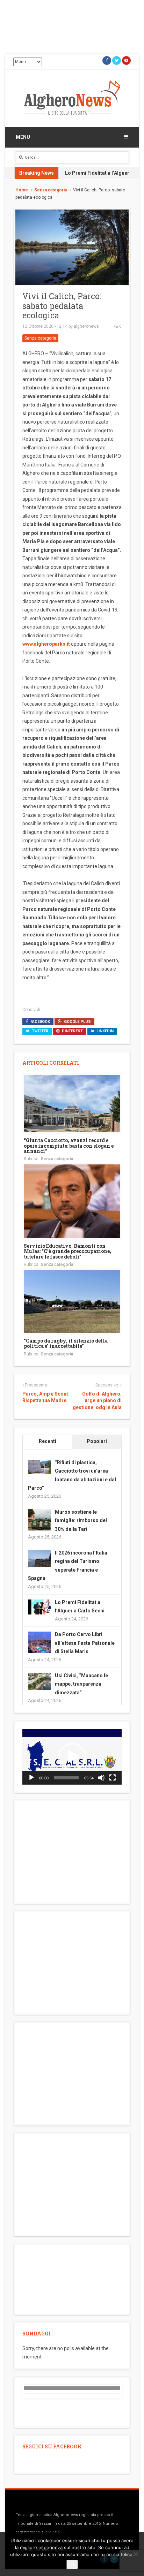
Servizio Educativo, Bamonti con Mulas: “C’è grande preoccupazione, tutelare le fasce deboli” (67, 1251)
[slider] (66, 1778)
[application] (72, 1757)
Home (22, 190)
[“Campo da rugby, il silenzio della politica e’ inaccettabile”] (72, 1301)
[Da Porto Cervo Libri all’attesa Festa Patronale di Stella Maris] (39, 1643)
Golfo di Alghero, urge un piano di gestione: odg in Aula (97, 1401)
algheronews (86, 326)
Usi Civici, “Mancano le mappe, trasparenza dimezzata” (81, 1684)
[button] (72, 1757)
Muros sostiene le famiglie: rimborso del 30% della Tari (81, 1521)
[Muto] (101, 1778)
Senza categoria (51, 190)
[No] (135, 2554)
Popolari (97, 1441)
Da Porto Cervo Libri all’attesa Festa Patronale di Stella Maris (85, 1643)
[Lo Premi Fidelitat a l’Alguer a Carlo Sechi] (39, 1606)
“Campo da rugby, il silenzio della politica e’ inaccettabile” (66, 1343)
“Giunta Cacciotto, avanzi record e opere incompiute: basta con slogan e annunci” (69, 1146)
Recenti (48, 1441)
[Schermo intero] (113, 1778)
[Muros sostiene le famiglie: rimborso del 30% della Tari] (39, 1520)
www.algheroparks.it (46, 644)
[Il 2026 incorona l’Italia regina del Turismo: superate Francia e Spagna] (39, 1558)
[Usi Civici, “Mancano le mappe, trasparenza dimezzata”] (39, 1681)
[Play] (31, 1778)
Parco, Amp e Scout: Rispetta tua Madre (46, 1397)
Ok (72, 2564)
